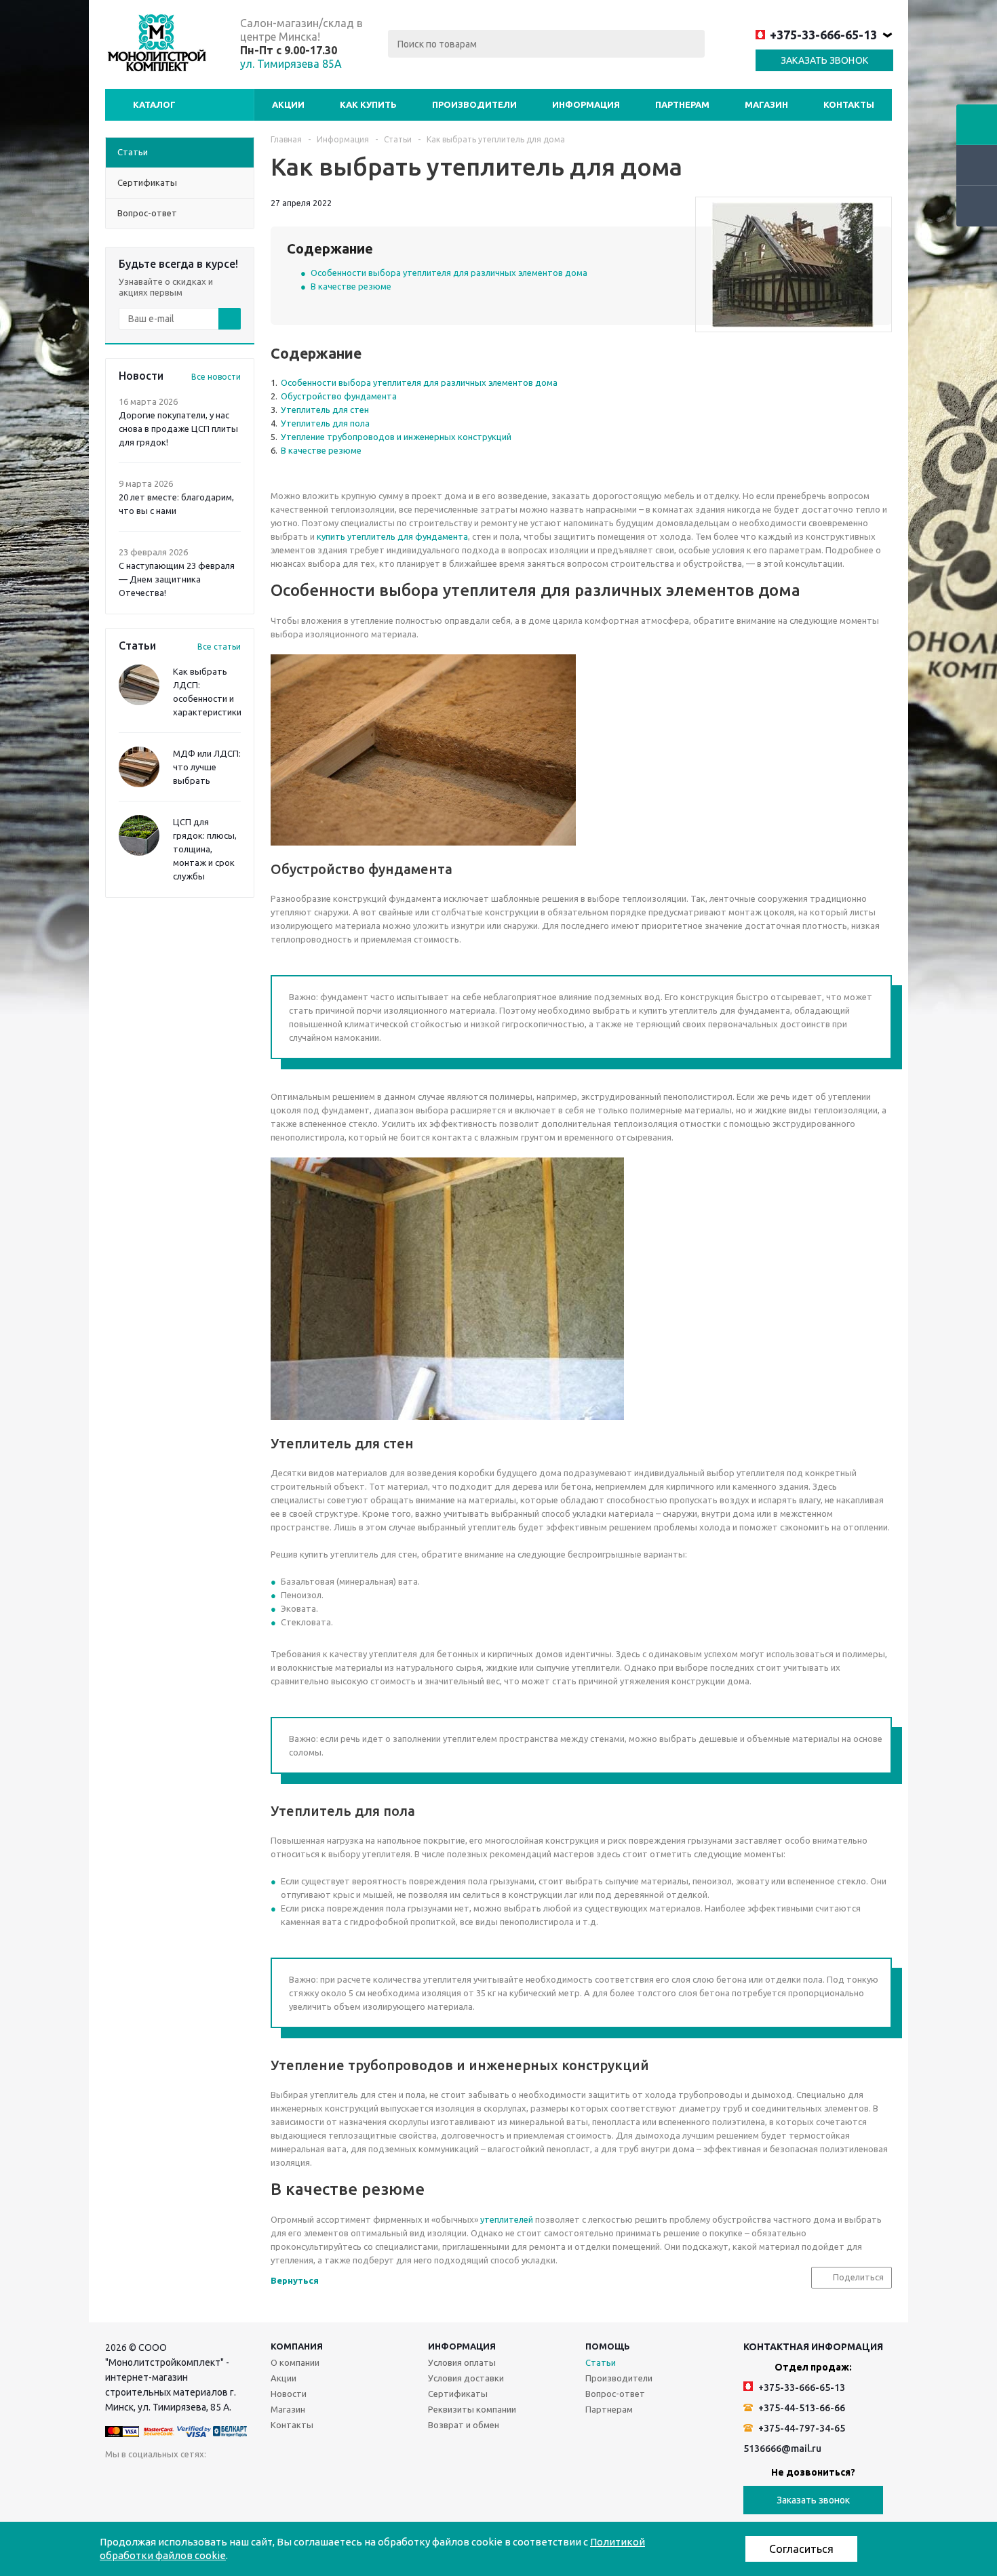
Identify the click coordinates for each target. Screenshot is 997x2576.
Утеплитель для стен (325, 410)
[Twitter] (199, 2480)
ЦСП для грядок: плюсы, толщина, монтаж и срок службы (205, 849)
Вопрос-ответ (615, 2394)
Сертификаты (458, 2394)
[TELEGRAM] (282, 2480)
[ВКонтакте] (116, 2480)
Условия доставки (466, 2378)
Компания (297, 2346)
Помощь (608, 2346)
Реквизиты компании (472, 2409)
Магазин (766, 104)
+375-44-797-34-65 (801, 2428)
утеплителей (507, 2219)
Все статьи (219, 647)
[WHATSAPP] (338, 2480)
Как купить (368, 104)
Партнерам (682, 104)
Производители (474, 104)
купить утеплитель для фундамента (392, 536)
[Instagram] (227, 2480)
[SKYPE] (366, 2480)
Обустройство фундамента (339, 396)
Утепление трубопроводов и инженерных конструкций (396, 437)
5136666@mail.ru (782, 2449)
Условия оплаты (462, 2362)
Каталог (154, 104)
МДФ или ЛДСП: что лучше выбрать (207, 767)
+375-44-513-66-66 (801, 2408)
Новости (289, 2394)
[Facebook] (171, 2480)
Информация (586, 104)
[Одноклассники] (143, 2480)
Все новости (216, 377)
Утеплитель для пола (325, 423)
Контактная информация (813, 2347)
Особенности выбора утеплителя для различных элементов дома (449, 273)
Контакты (849, 104)
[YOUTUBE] (255, 2480)
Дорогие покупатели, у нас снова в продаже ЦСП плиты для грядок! (178, 429)
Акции (288, 104)
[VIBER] (310, 2480)
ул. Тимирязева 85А (291, 64)
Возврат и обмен (464, 2425)
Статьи (601, 2362)
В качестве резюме (351, 286)
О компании (295, 2362)
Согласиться (801, 2549)
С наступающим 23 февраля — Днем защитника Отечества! (177, 579)
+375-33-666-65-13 (823, 35)
